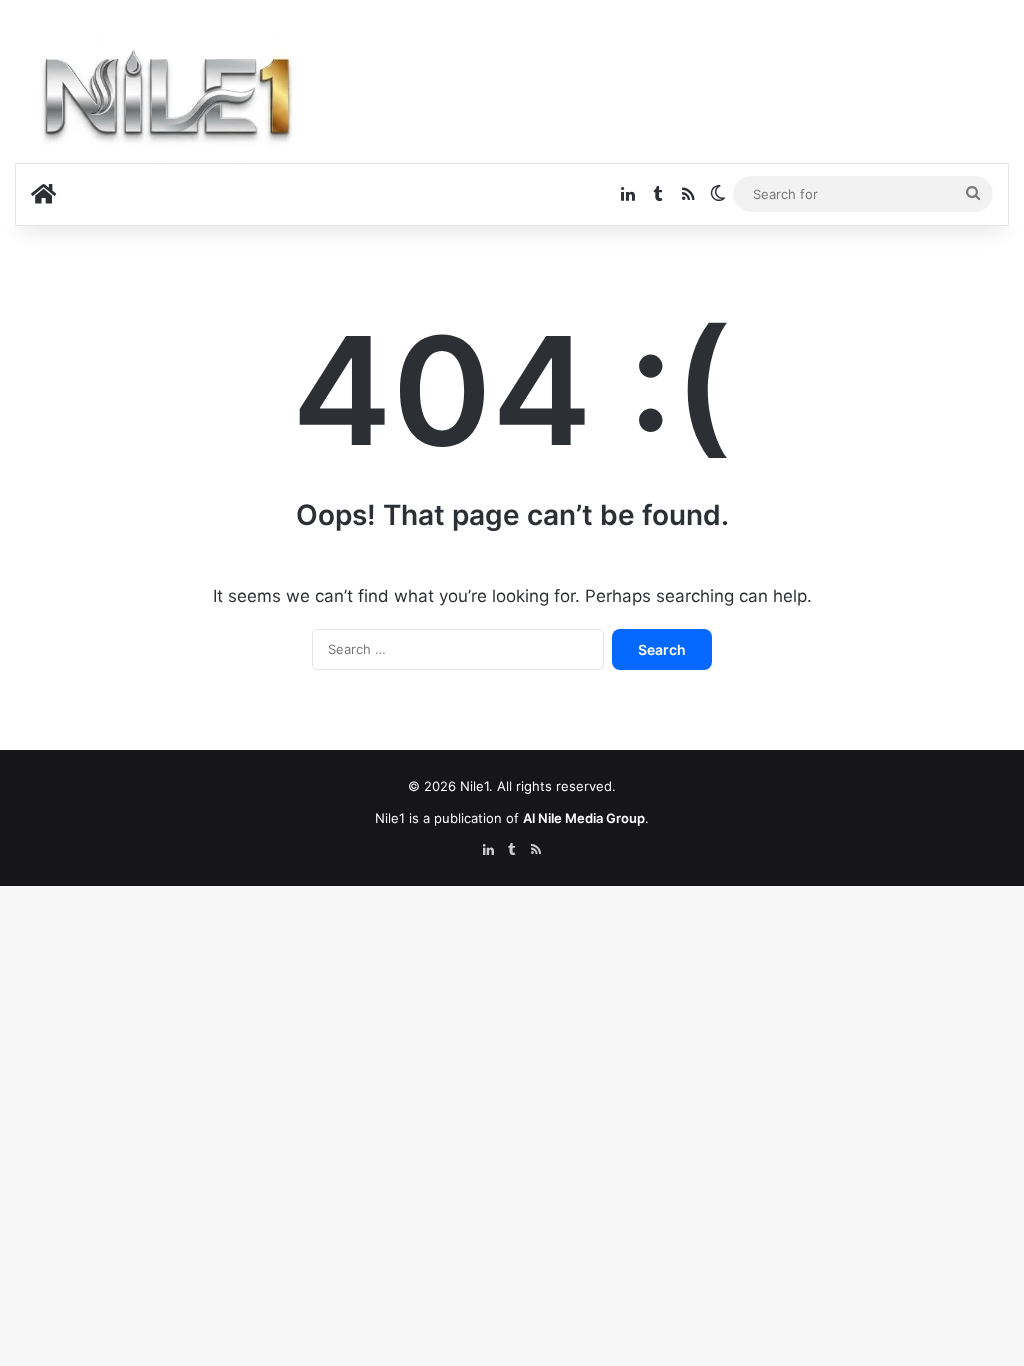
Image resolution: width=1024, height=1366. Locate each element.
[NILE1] (175, 101)
